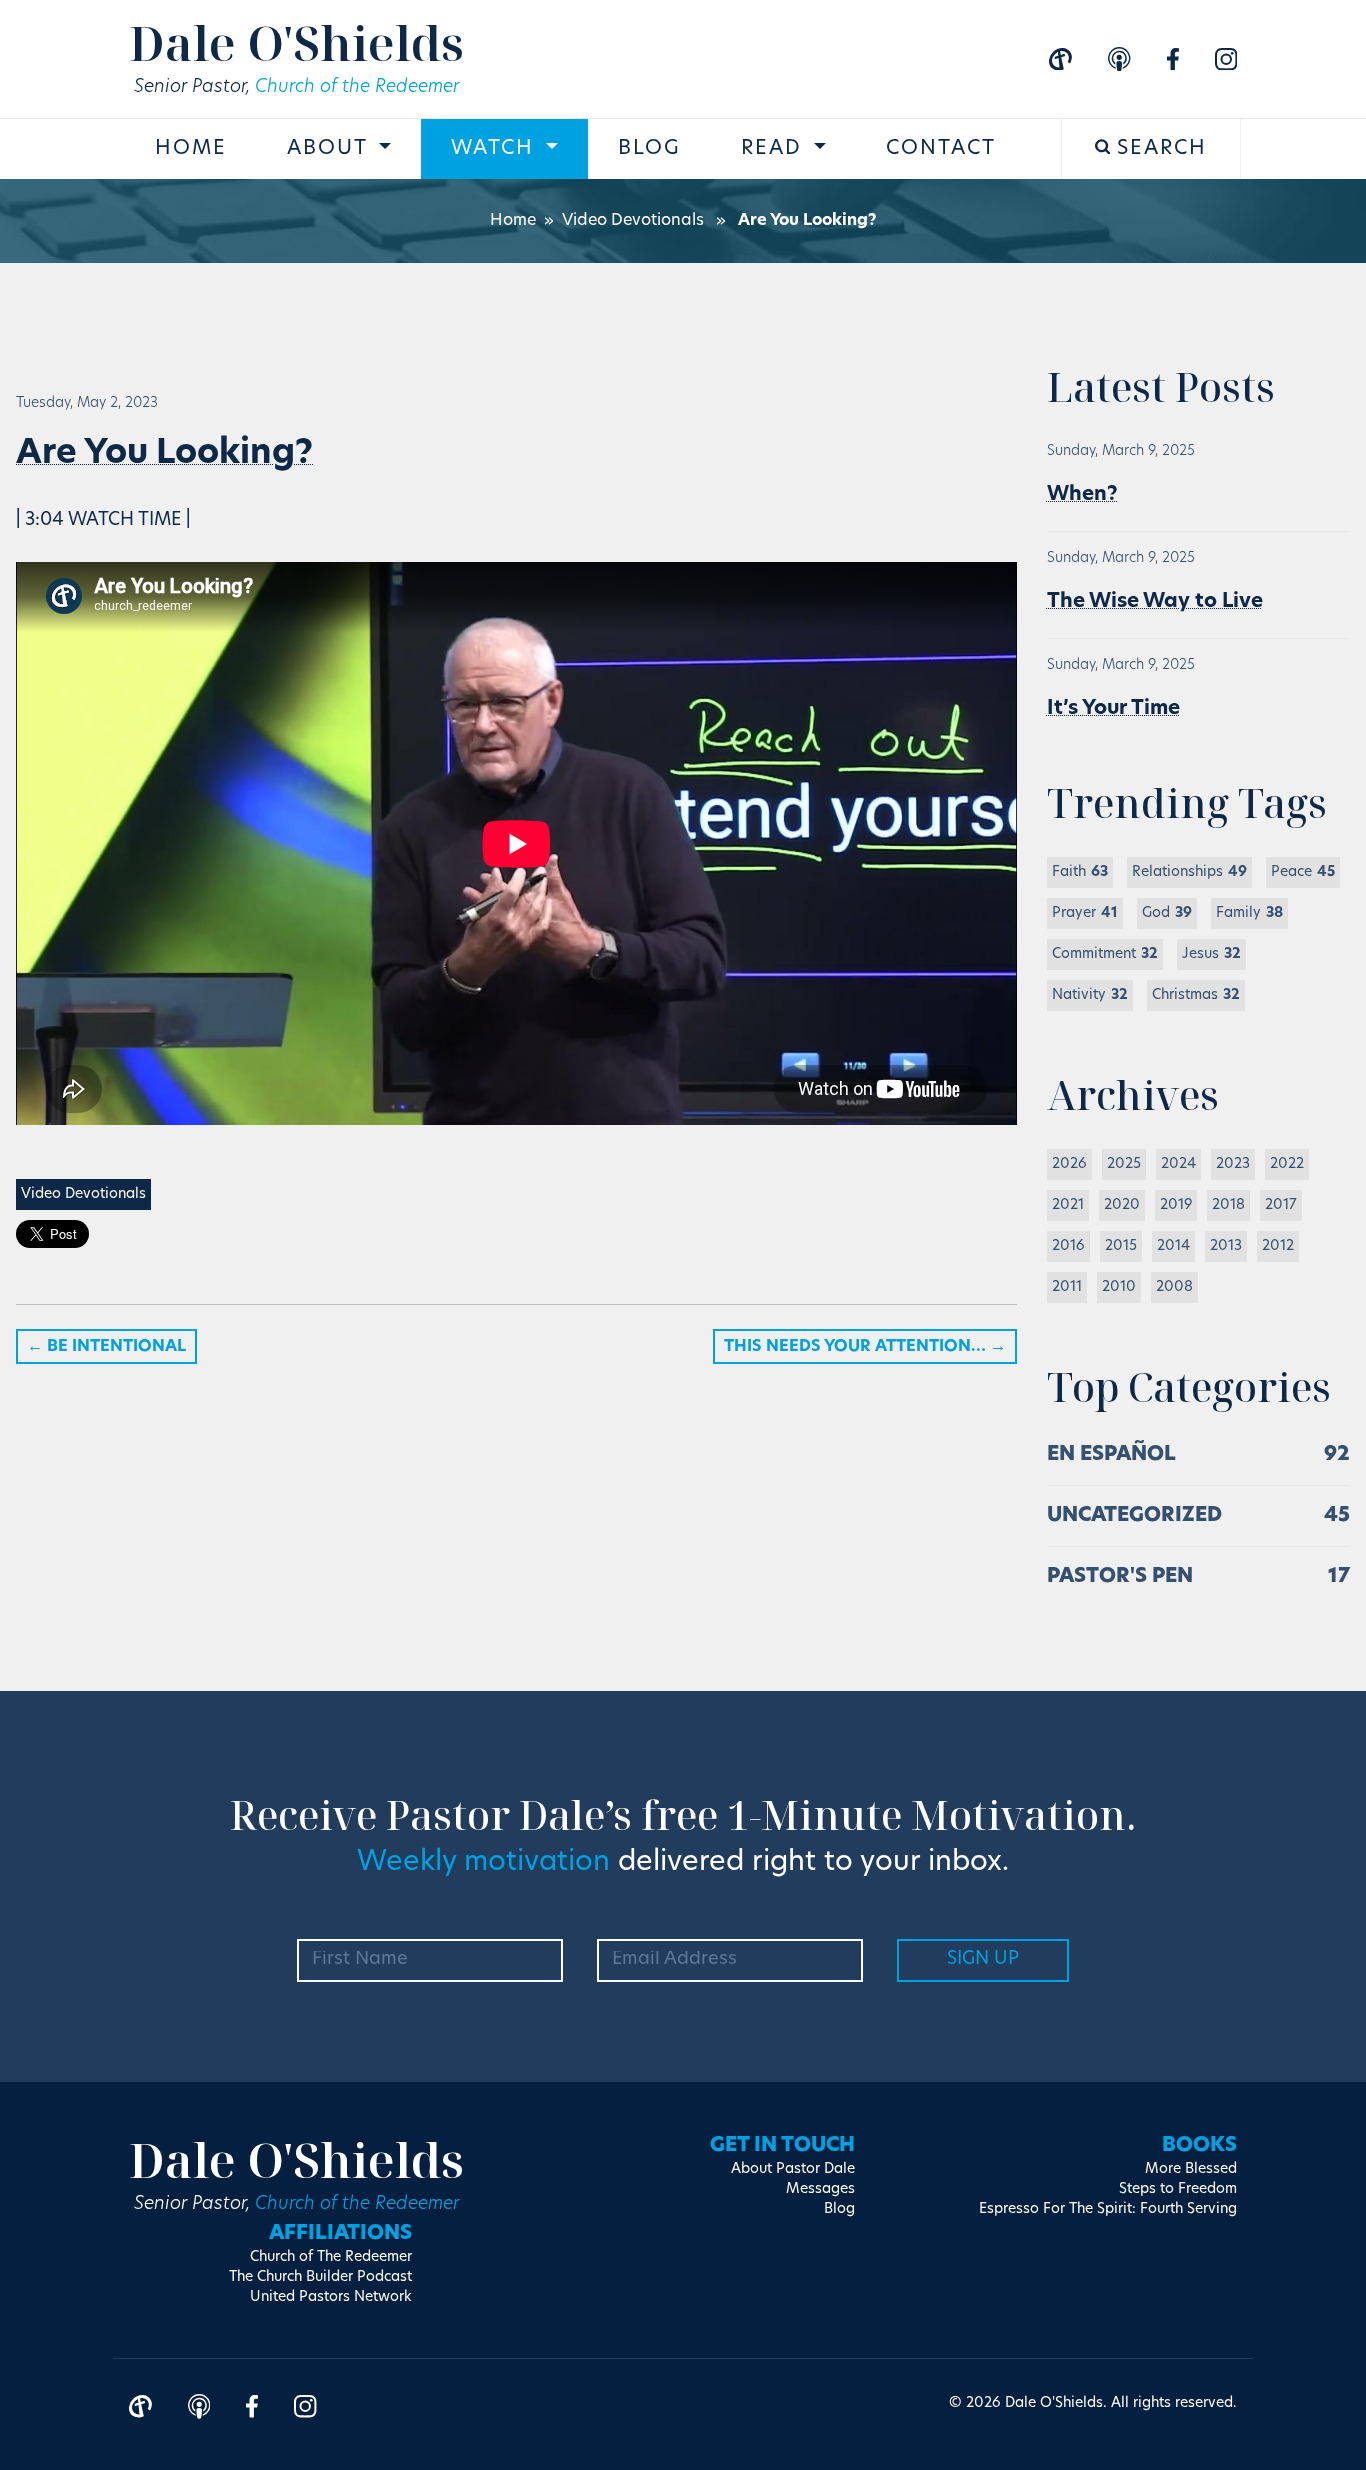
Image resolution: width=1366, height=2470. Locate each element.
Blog (649, 149)
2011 (1067, 1287)
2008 (1174, 1287)
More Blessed (1191, 2169)
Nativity (1090, 995)
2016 (1068, 1246)
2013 (1226, 1246)
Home (191, 149)
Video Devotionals (633, 221)
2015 (1121, 1246)
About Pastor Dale (793, 2169)
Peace (1303, 872)
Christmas (1196, 995)
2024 (1178, 1164)
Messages (820, 2189)
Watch (496, 149)
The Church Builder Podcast (320, 2277)
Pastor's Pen (1120, 1577)
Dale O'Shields (296, 42)
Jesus (1211, 954)
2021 (1068, 1205)
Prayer (1085, 913)
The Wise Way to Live (1155, 602)
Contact (941, 149)
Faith (1080, 872)
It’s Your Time (1113, 709)
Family (1249, 913)
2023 (1233, 1164)
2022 (1287, 1164)
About (330, 149)
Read (775, 149)
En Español (1111, 1455)
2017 (1281, 1205)
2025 (1124, 1164)
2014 (1173, 1246)
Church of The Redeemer (331, 2257)
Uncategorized (1134, 1516)
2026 (1069, 1164)
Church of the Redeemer (357, 88)
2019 (1176, 1205)
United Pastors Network (331, 2297)
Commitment (1105, 954)
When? (1082, 495)
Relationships (1189, 872)
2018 (1228, 1205)
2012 (1278, 1246)
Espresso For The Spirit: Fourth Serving (1108, 2209)
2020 (1122, 1205)
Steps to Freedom (1178, 2189)
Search (1158, 149)
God (1167, 913)
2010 (1119, 1287)
